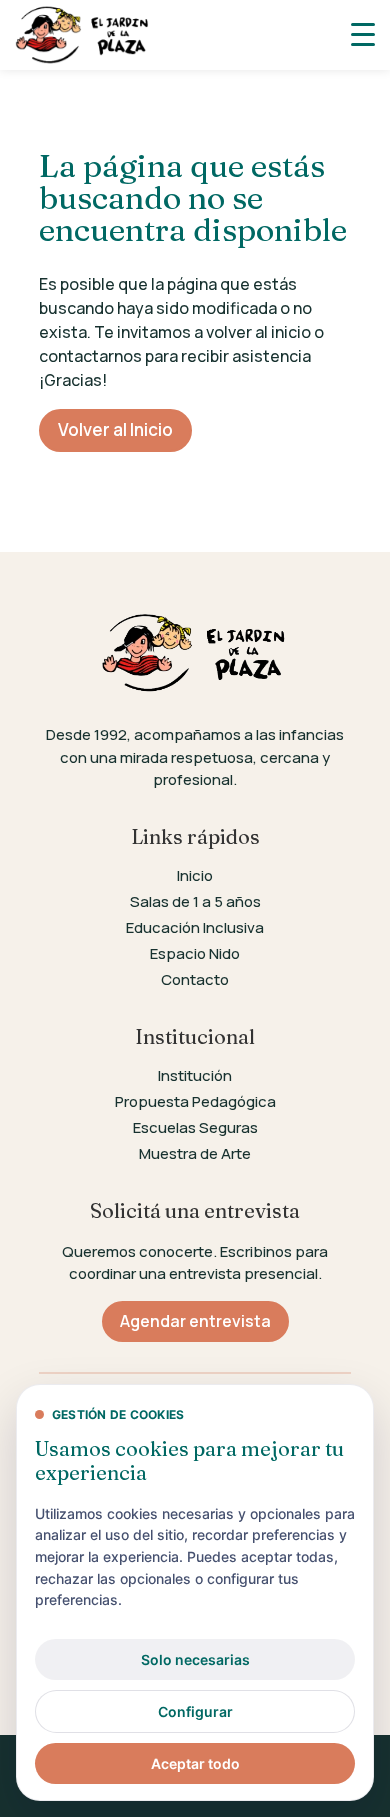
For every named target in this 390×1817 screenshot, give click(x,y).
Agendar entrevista (195, 1321)
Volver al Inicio (115, 429)
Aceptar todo (195, 1763)
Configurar (195, 1711)
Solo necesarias (195, 1659)
